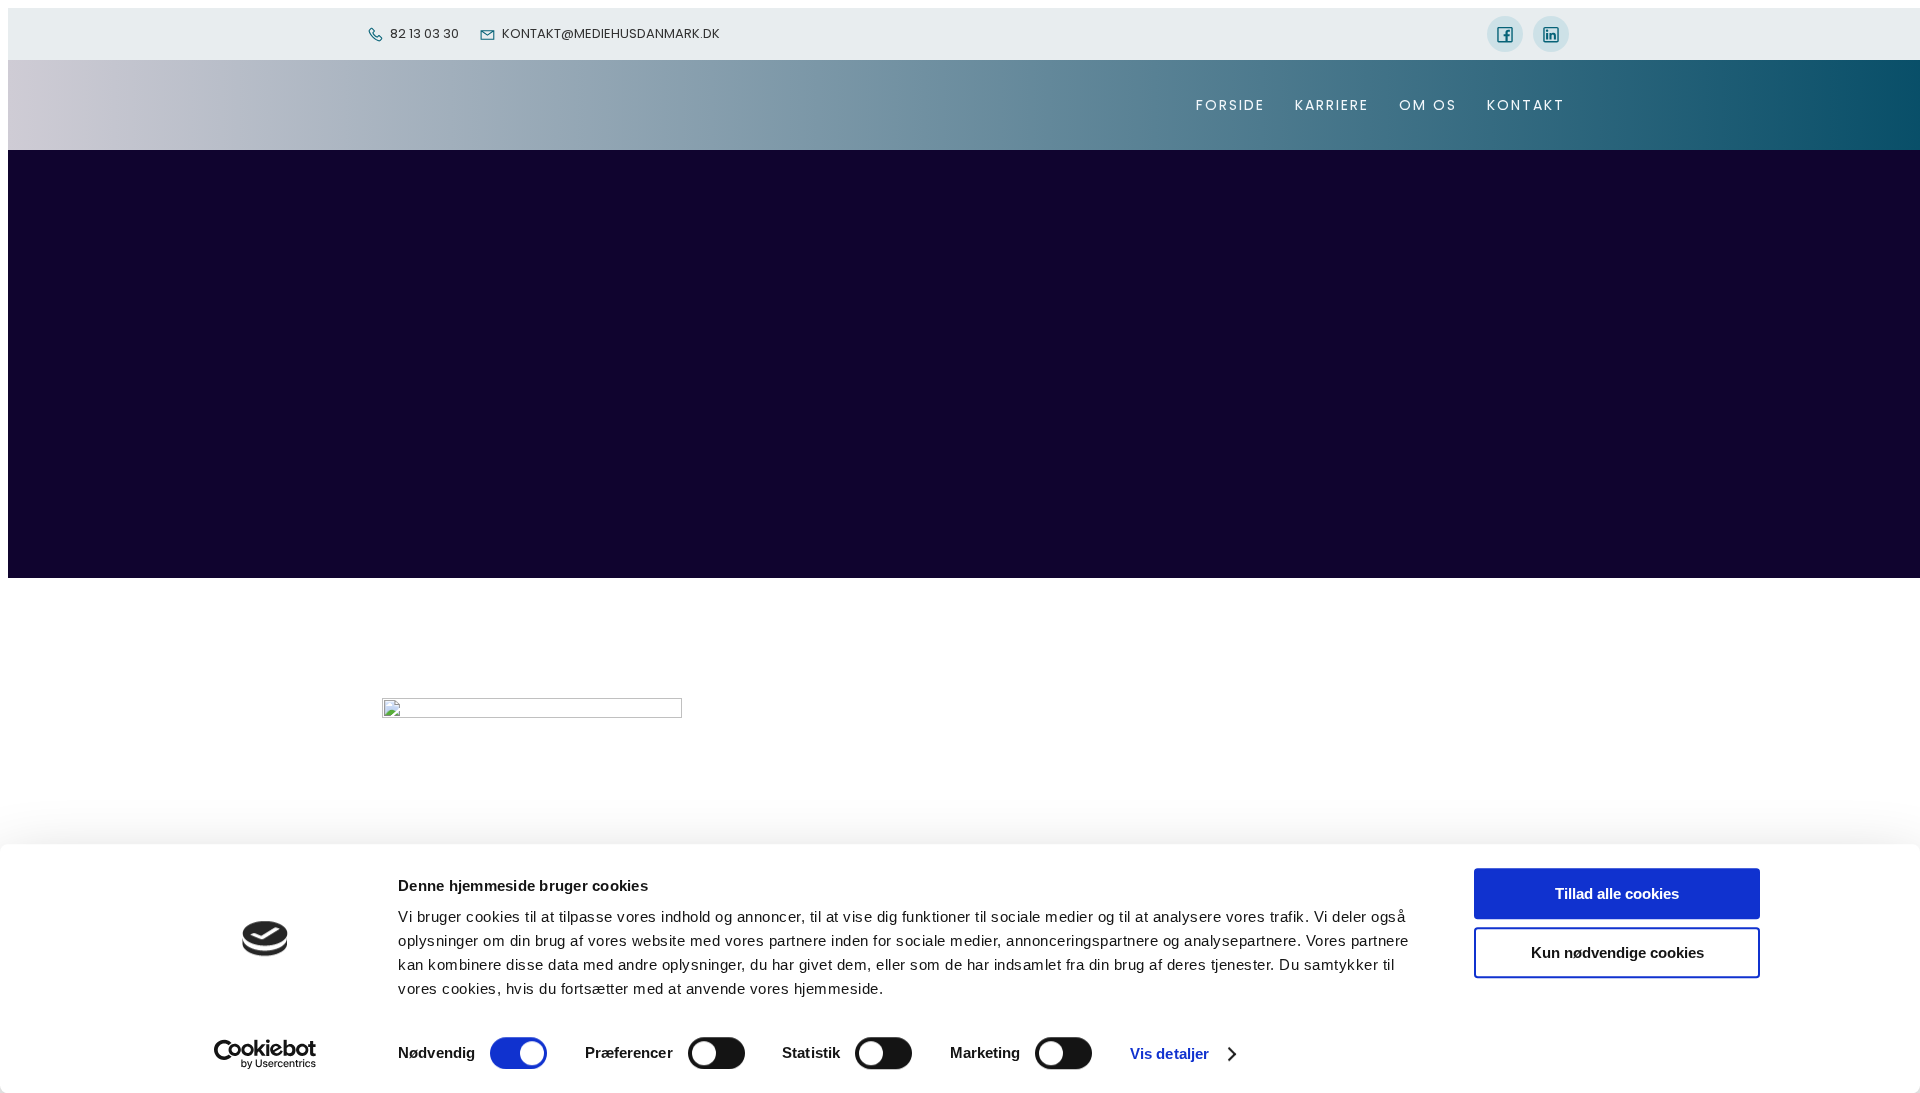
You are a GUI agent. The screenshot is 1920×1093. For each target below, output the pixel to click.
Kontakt (1526, 105)
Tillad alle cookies (1617, 893)
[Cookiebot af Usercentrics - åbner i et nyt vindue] (265, 1054)
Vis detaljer (1169, 1053)
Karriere (1332, 105)
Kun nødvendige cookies (1617, 952)
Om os (1428, 105)
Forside (1230, 105)
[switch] (716, 1053)
